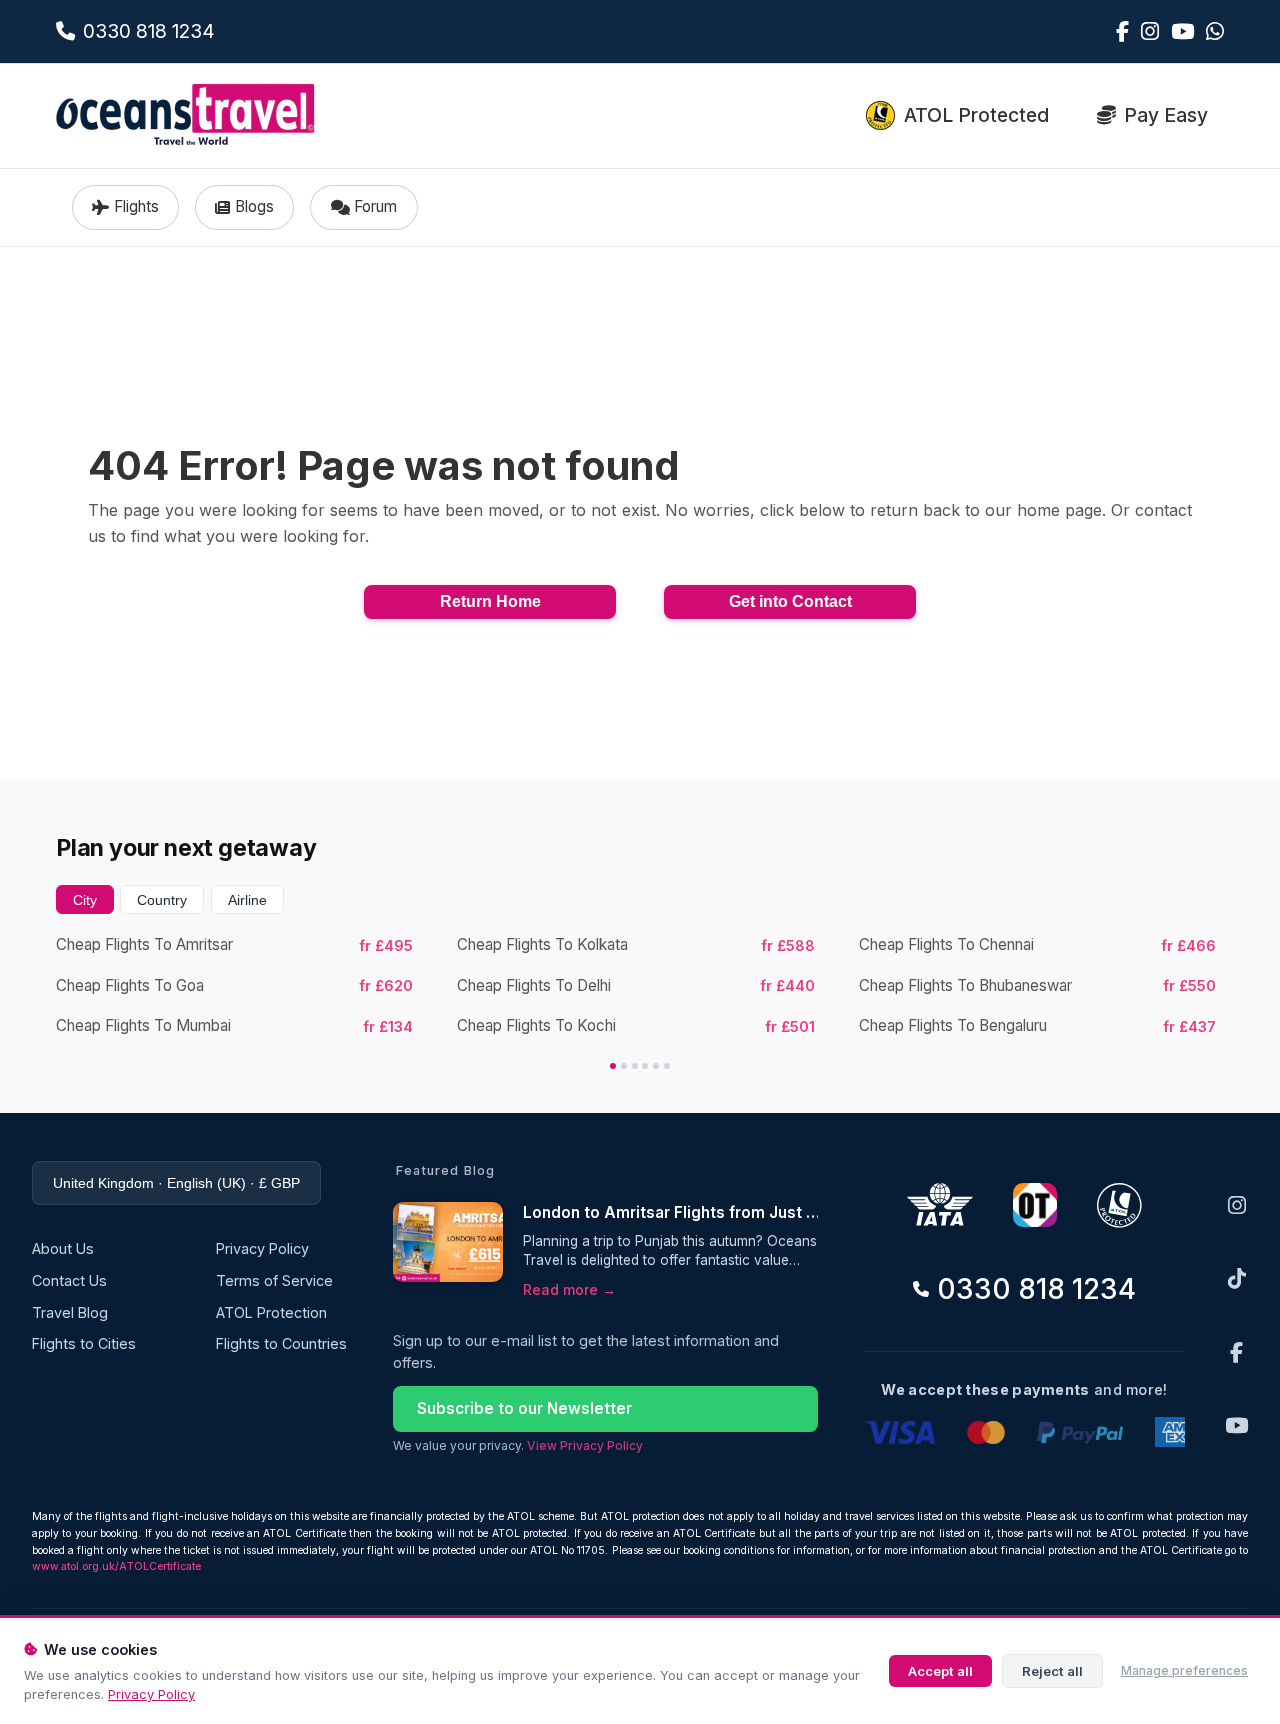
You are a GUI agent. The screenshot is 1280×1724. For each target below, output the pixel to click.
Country (162, 900)
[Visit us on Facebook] (1122, 31)
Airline (247, 900)
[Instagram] (1237, 1205)
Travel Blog (70, 1312)
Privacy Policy (151, 1694)
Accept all (940, 1671)
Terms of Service (274, 1280)
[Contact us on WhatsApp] (1215, 31)
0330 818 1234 (1036, 1289)
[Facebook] (1236, 1352)
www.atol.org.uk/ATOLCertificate (116, 1566)
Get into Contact (790, 601)
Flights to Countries (281, 1343)
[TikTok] (1237, 1278)
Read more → (569, 1289)
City (85, 900)
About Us (63, 1248)
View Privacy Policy (585, 1445)
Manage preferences (1184, 1670)
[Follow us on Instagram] (1150, 31)
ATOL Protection (271, 1312)
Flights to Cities (84, 1343)
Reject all (1052, 1671)
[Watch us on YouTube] (1182, 31)
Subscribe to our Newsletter (524, 1408)
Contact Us (69, 1280)
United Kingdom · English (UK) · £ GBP (176, 1183)
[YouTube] (1236, 1425)
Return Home (490, 601)
